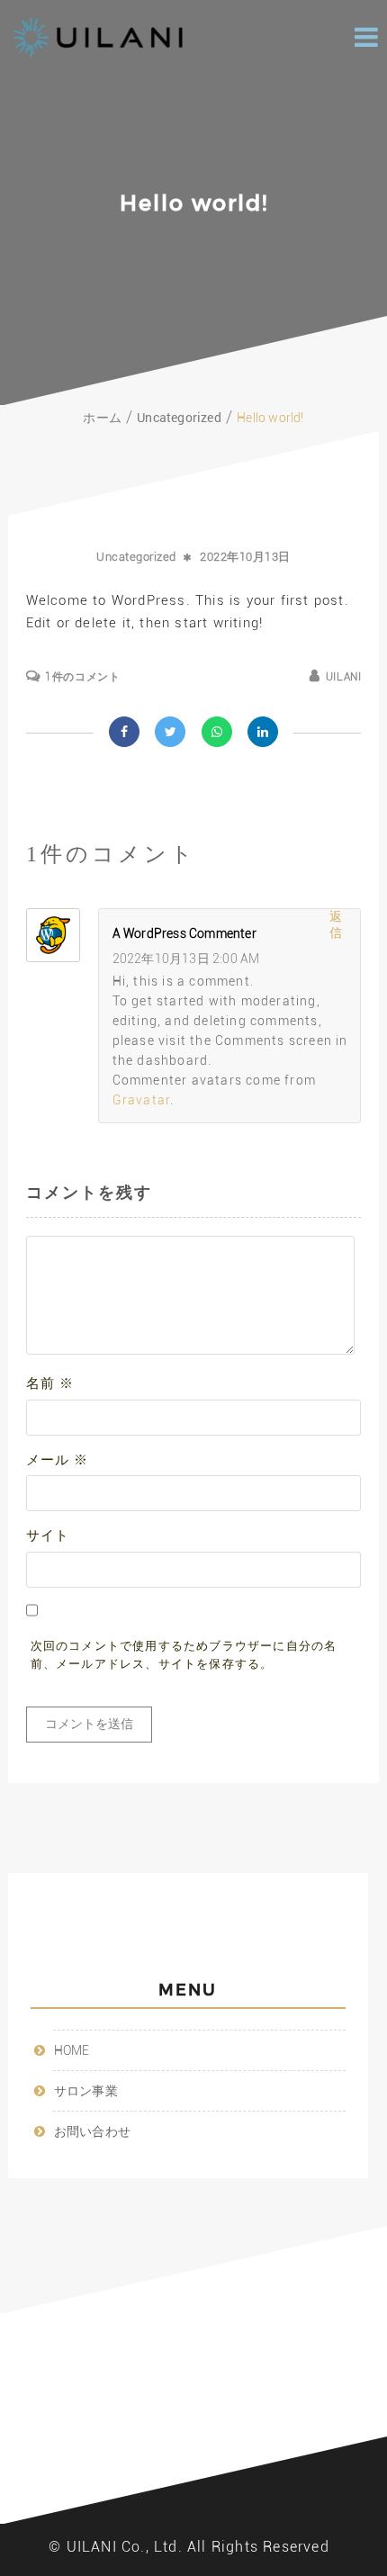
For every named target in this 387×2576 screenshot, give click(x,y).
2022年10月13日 (245, 557)
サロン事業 (86, 2091)
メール (58, 1460)
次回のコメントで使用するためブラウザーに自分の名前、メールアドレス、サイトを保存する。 (184, 1655)
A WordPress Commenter (184, 933)
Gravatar (142, 1100)
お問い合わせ (92, 2131)
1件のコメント (82, 677)
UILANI (343, 677)
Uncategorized (136, 557)
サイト (48, 1536)
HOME (72, 2050)
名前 (50, 1383)
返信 (336, 924)
